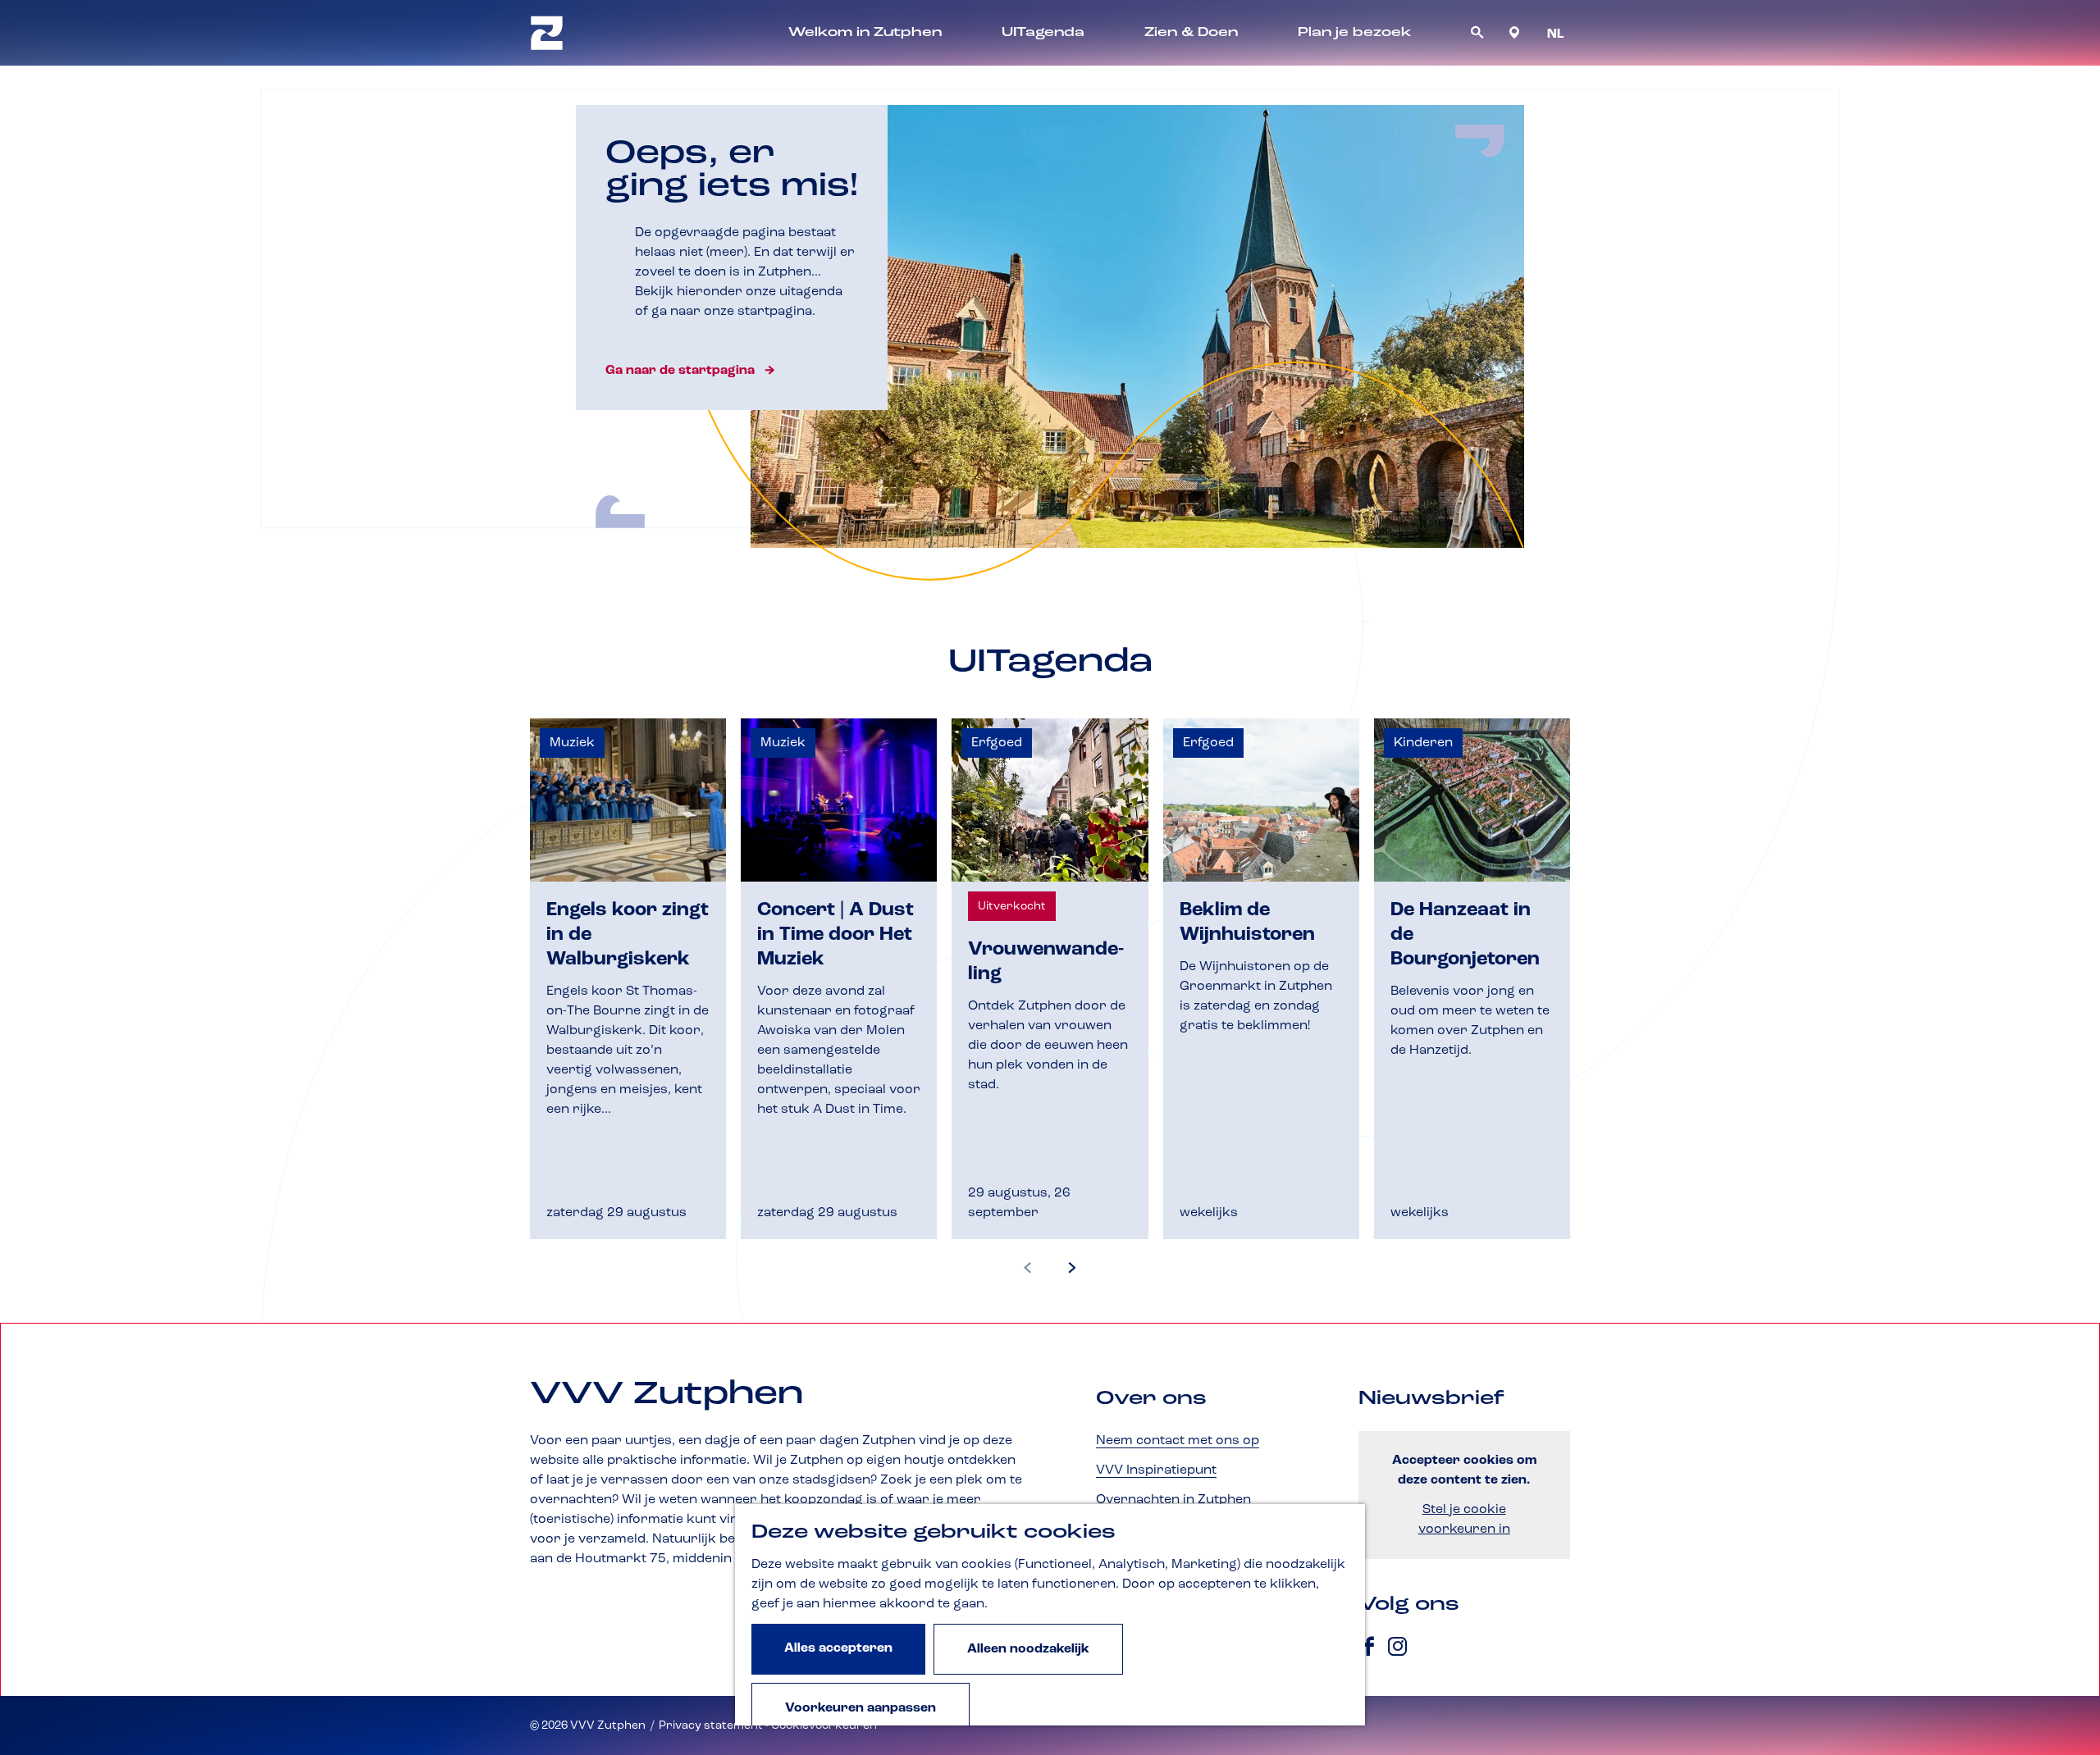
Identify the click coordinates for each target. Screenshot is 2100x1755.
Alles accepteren (838, 1648)
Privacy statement (711, 1725)
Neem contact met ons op (1178, 1441)
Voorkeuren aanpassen (861, 1708)
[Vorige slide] (1028, 1269)
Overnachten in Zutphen (1173, 1500)
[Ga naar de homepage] (547, 33)
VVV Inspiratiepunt (1156, 1470)
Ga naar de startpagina (680, 371)
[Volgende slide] (1072, 1269)
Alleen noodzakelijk (1028, 1649)
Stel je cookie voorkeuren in (1464, 1520)
